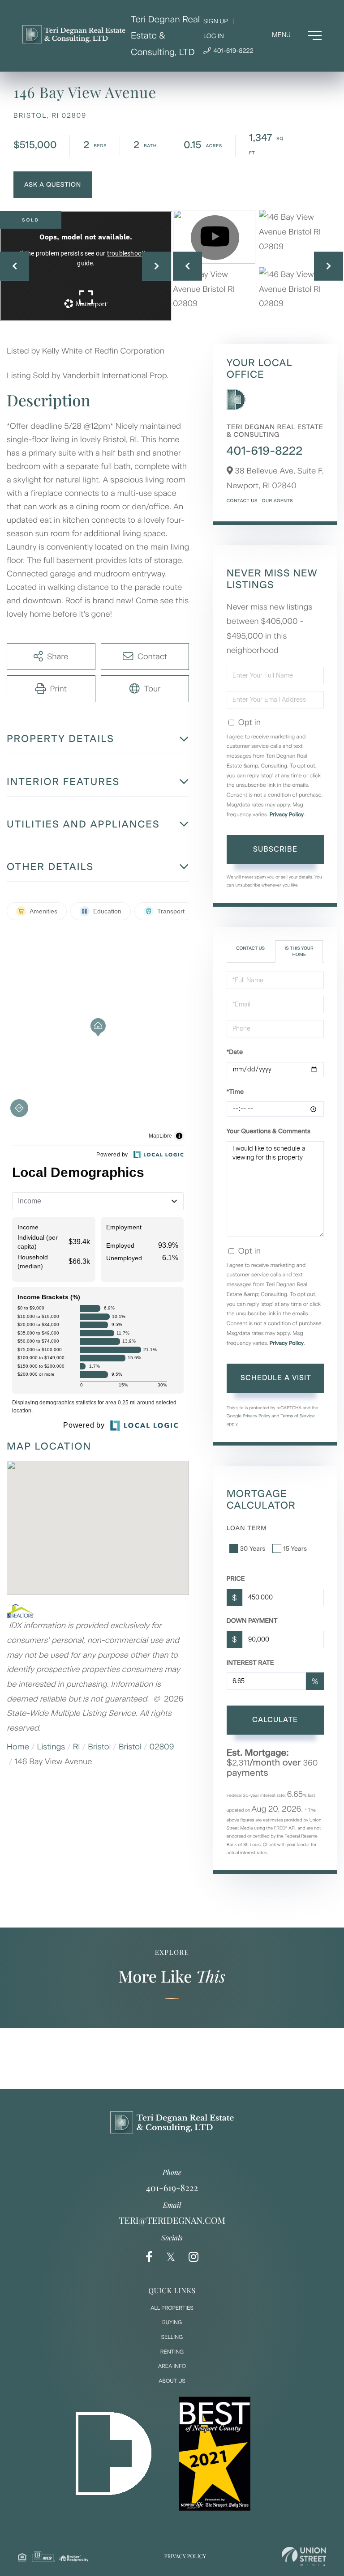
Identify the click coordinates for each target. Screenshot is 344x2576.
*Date (235, 1052)
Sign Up (216, 21)
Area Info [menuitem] (172, 2366)
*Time (235, 1092)
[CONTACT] (53, 185)
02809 (162, 1747)
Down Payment (252, 1621)
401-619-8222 (233, 51)
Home (18, 1747)
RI (77, 1747)
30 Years (253, 1549)
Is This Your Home (299, 951)
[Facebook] (149, 2257)
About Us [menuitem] (172, 2381)
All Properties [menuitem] (172, 2308)
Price (236, 1579)
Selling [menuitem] (172, 2337)
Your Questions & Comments (269, 1131)
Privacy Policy (287, 815)
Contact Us (242, 501)
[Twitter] (171, 2257)
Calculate (275, 1720)
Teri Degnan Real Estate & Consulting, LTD (165, 36)
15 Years (295, 1549)
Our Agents (277, 501)
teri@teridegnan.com (172, 2220)
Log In (214, 36)
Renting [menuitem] (172, 2352)
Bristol (99, 1747)
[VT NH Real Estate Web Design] (304, 2557)
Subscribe (275, 849)
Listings (51, 1747)
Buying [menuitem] (172, 2322)
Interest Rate (250, 1663)
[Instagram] (193, 2257)
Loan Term (247, 1528)
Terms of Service (298, 1416)
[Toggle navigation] (297, 35)
